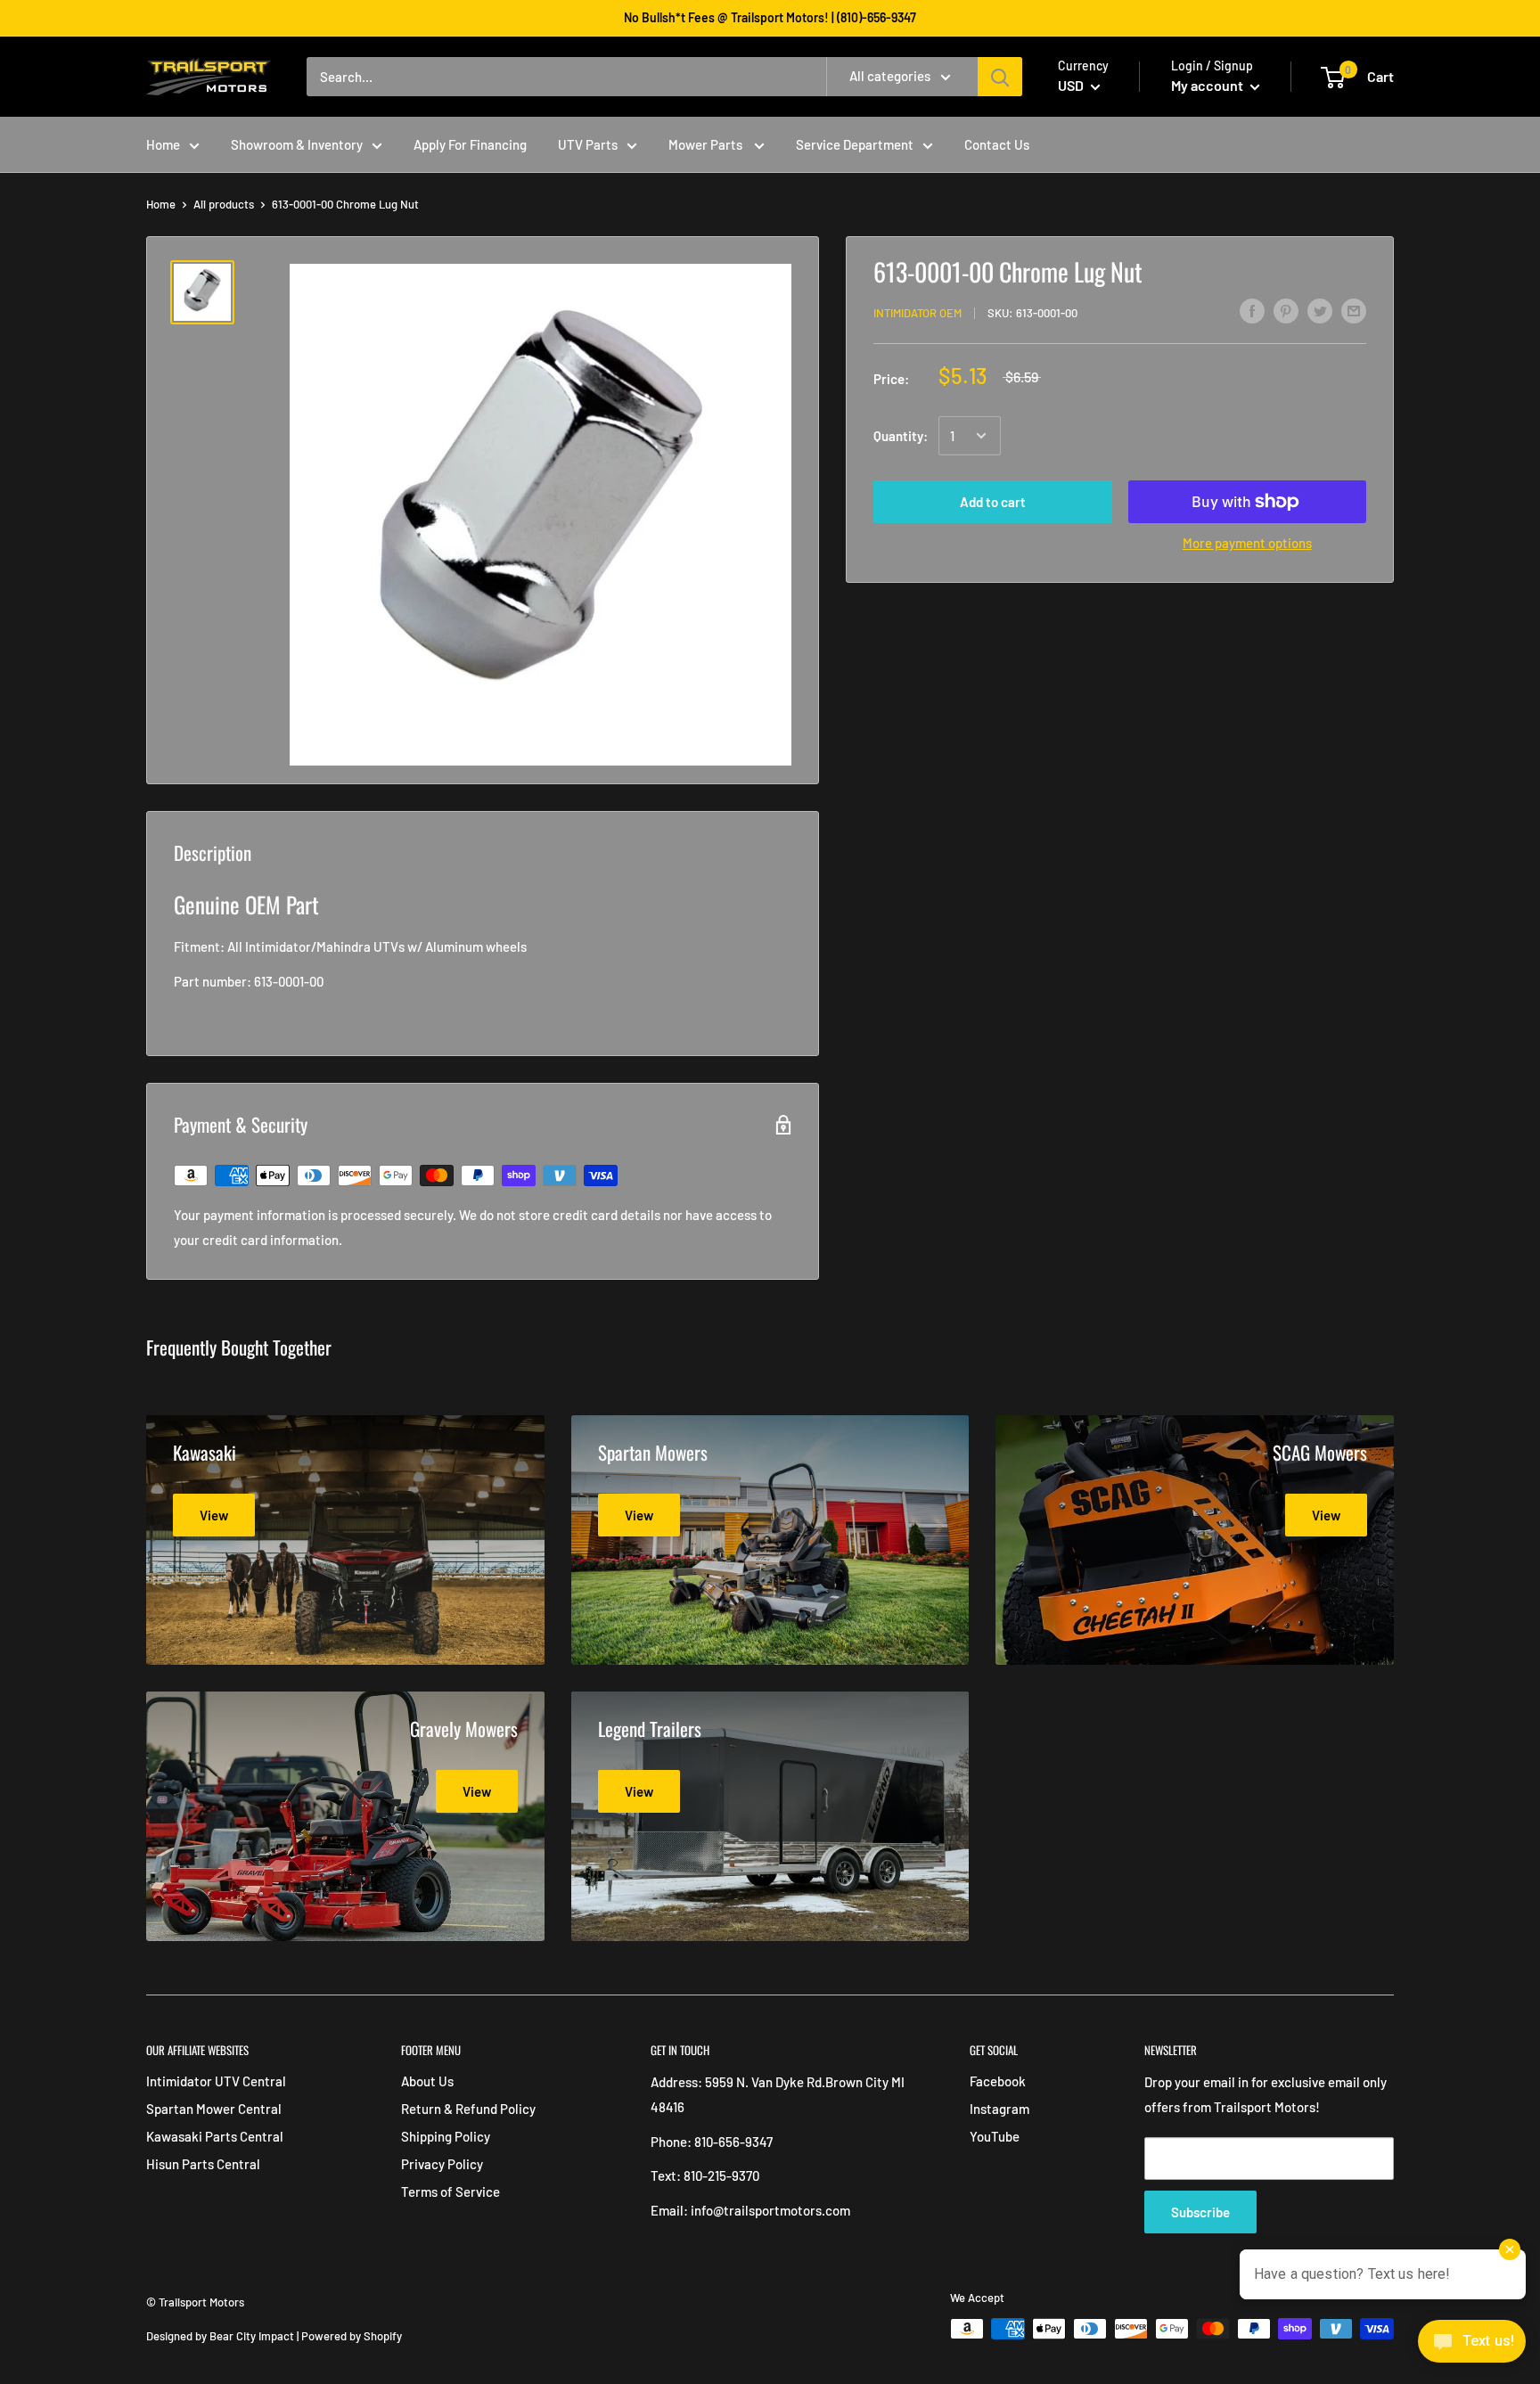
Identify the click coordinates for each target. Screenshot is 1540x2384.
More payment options (1247, 543)
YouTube (995, 2136)
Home (161, 204)
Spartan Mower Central (214, 2109)
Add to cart (993, 502)
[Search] (1000, 77)
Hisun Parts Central (203, 2164)
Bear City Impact (252, 2336)
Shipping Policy (446, 2136)
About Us (427, 2081)
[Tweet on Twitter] (1320, 310)
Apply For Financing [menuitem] (470, 144)
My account (1208, 85)
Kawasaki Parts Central (215, 2136)
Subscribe (1200, 2212)
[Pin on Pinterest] (1286, 310)
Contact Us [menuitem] (997, 144)
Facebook (998, 2081)
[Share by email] (1354, 310)
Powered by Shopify (352, 2336)
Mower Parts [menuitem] (707, 144)
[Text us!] (1472, 2347)
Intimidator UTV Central (216, 2081)
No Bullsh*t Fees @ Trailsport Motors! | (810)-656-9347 (770, 17)
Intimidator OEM (917, 313)
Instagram (999, 2109)
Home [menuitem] (163, 144)
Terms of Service (451, 2191)
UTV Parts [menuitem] (588, 144)
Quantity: (901, 436)
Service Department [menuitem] (855, 144)
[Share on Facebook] (1252, 310)
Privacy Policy (442, 2164)
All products (224, 204)
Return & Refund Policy (468, 2109)
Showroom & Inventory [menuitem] (297, 144)
